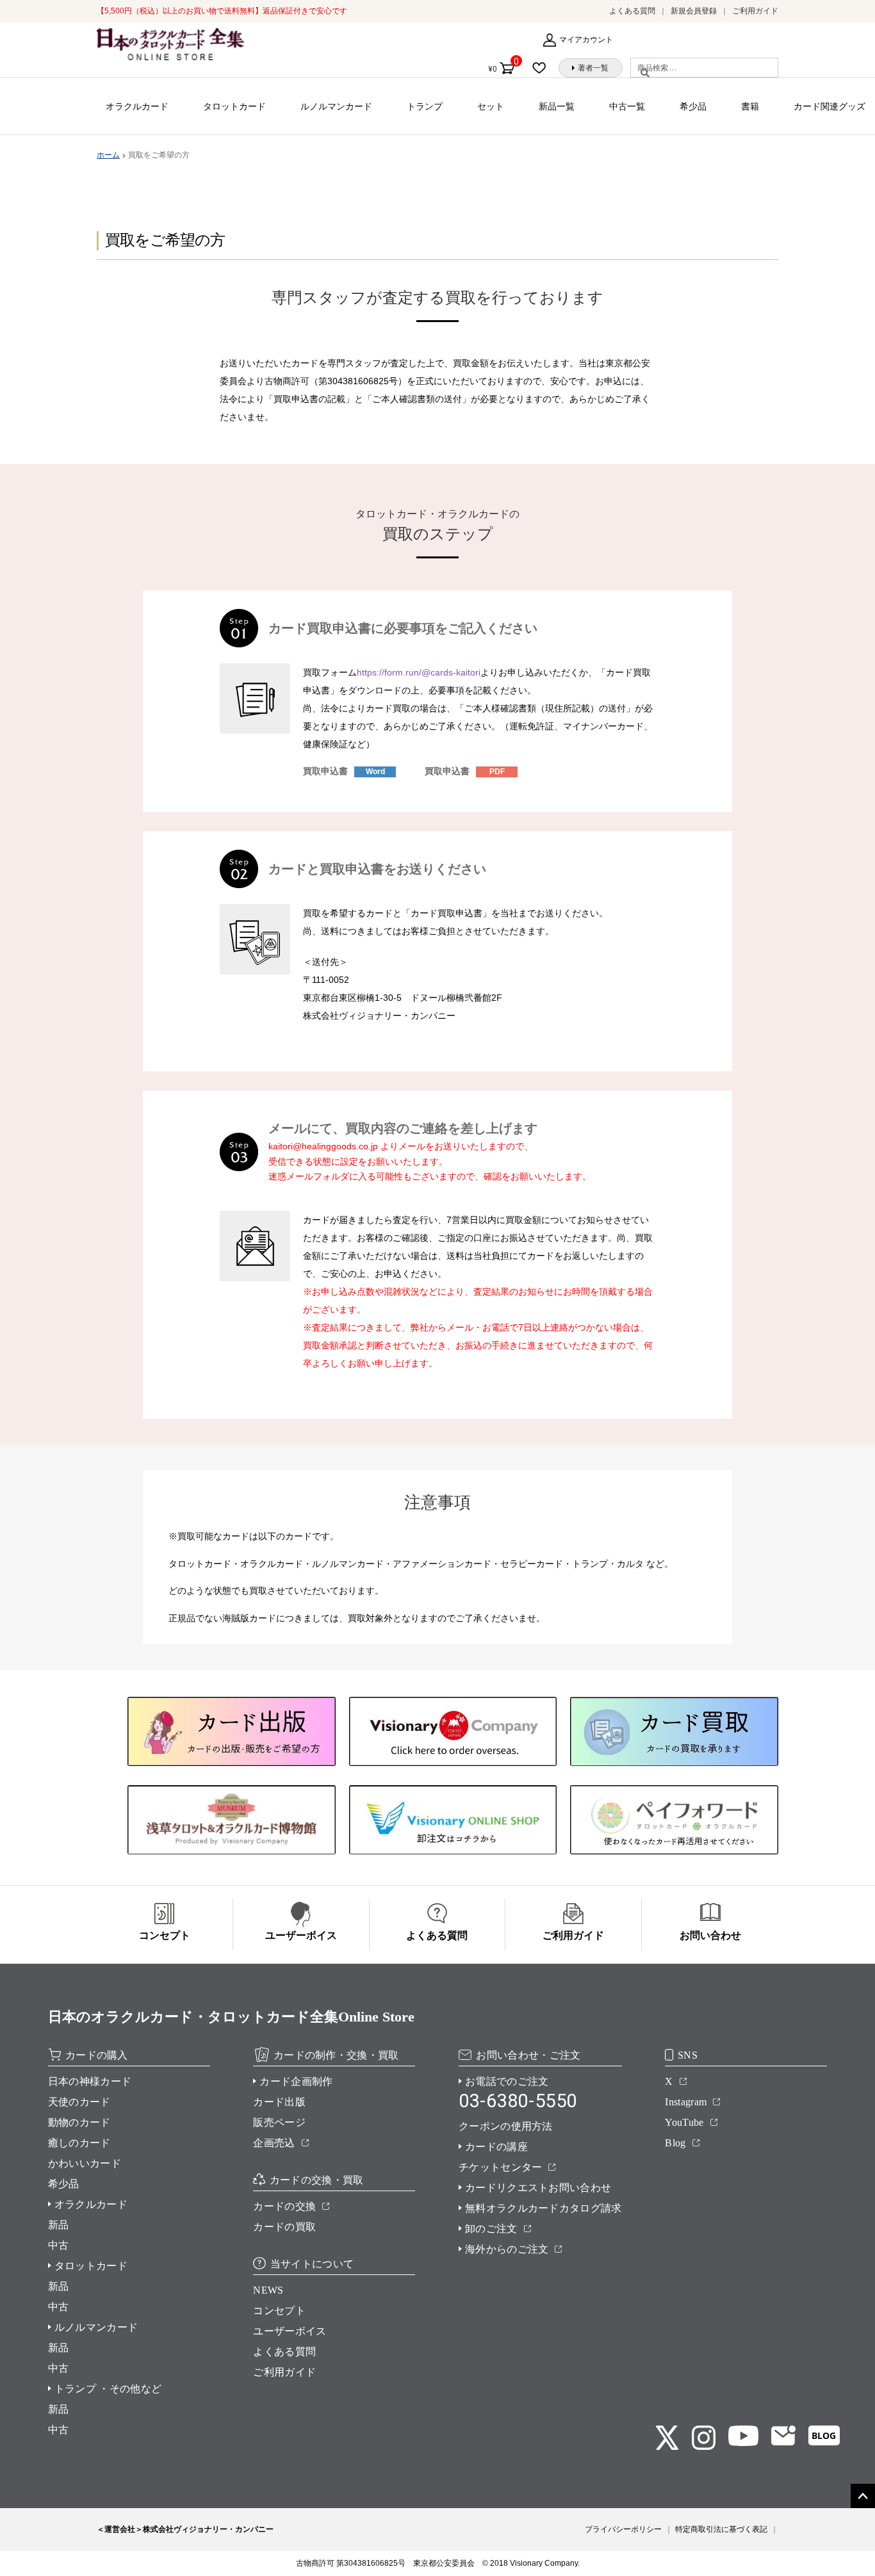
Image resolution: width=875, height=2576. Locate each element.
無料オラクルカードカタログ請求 (544, 2208)
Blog (675, 2143)
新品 (59, 2225)
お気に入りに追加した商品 (543, 68)
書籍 (750, 106)
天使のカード (79, 2102)
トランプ (425, 106)
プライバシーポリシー (623, 2529)
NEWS (268, 2290)
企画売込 (274, 2143)
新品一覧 (557, 106)
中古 (59, 2245)
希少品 (693, 106)
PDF (497, 772)
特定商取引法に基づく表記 (721, 2529)
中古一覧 (627, 106)
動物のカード (79, 2122)
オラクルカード (137, 106)
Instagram (686, 2102)
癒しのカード (79, 2143)
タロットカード (234, 106)
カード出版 (279, 2102)
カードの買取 (284, 2227)
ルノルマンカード (336, 106)
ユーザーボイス (290, 2331)
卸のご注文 (491, 2229)
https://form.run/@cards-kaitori (419, 672)
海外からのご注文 (507, 2249)
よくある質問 (632, 11)
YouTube (684, 2122)
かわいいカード (85, 2163)
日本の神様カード (90, 2081)
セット (491, 106)
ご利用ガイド (755, 11)
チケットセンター (501, 2167)
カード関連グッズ (830, 106)
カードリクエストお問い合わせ (538, 2188)
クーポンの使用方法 (506, 2126)
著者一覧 (593, 68)
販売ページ (279, 2122)
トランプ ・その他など (108, 2389)
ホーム (108, 155)
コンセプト (279, 2311)
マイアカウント (586, 40)
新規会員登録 (694, 11)
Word (375, 772)
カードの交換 (284, 2206)
